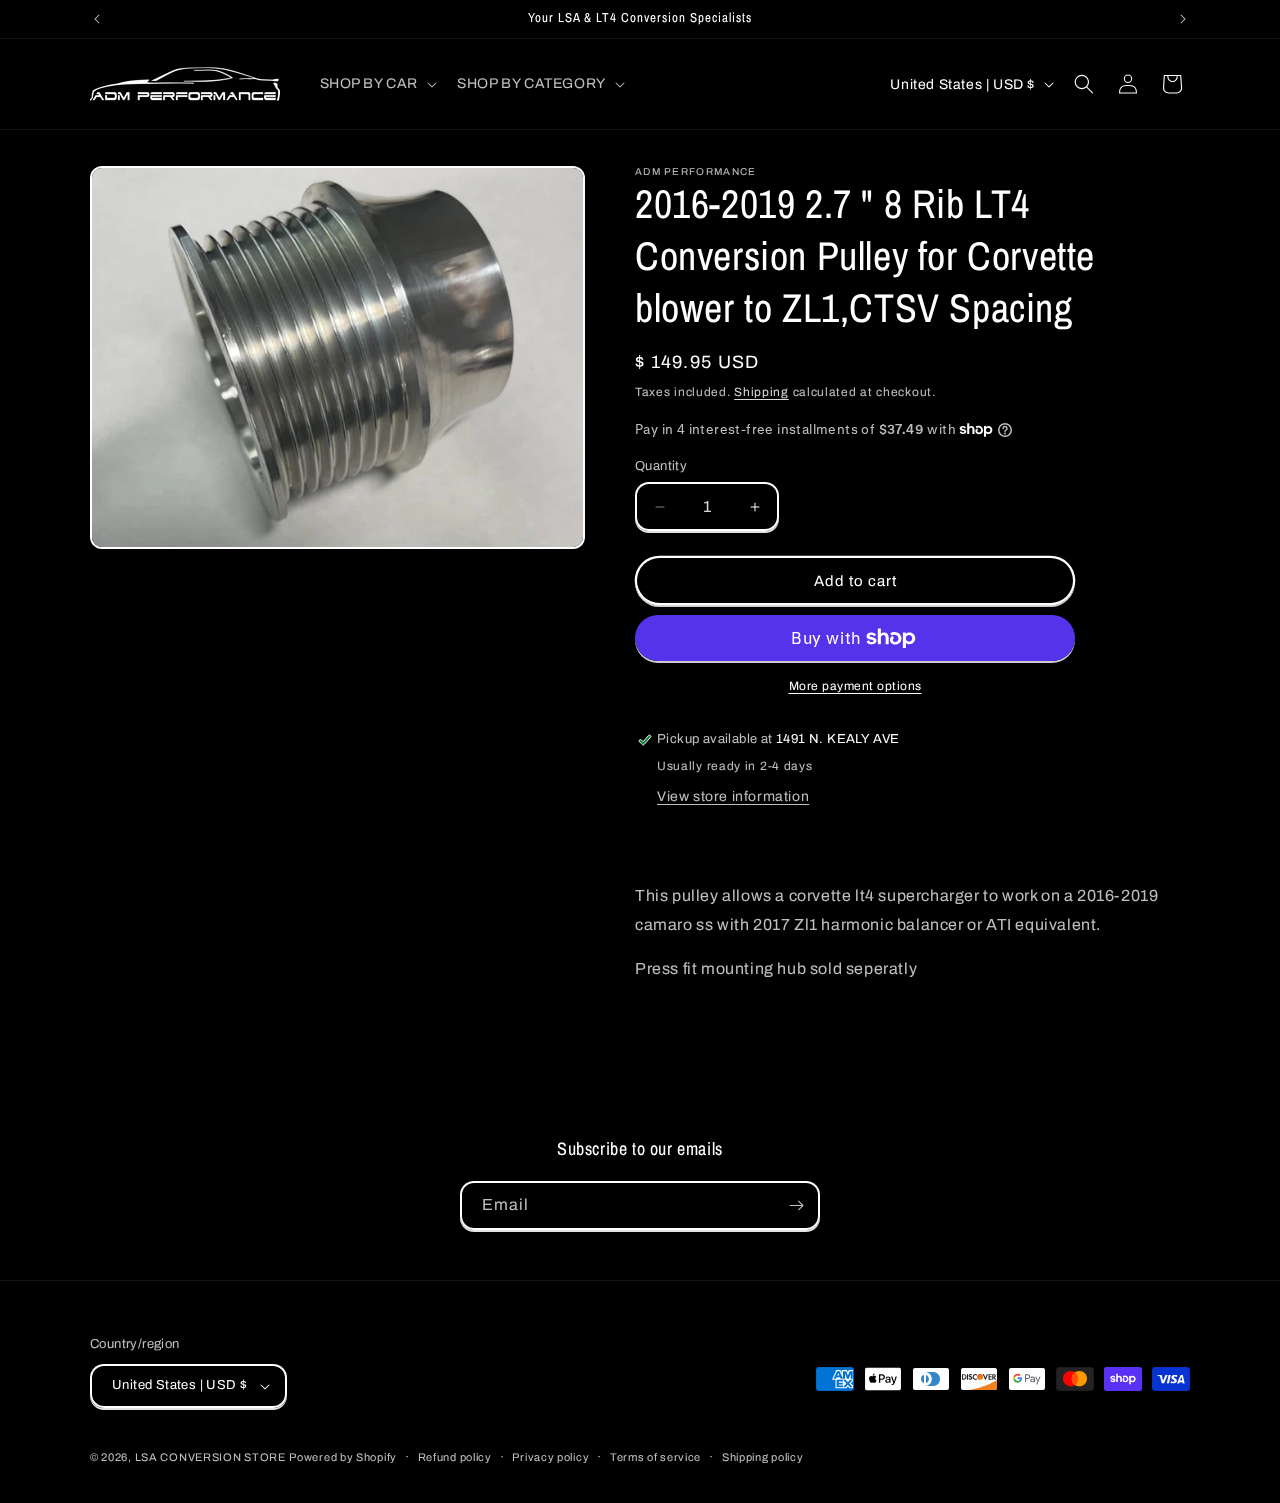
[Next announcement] (1183, 19)
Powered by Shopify (343, 1457)
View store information (733, 796)
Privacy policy (550, 1457)
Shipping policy (763, 1457)
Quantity (661, 466)
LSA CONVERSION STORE (210, 1457)
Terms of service (655, 1457)
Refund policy (455, 1457)
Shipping (761, 392)
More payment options (855, 686)
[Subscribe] (796, 1205)
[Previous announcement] (97, 19)
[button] (377, 84)
